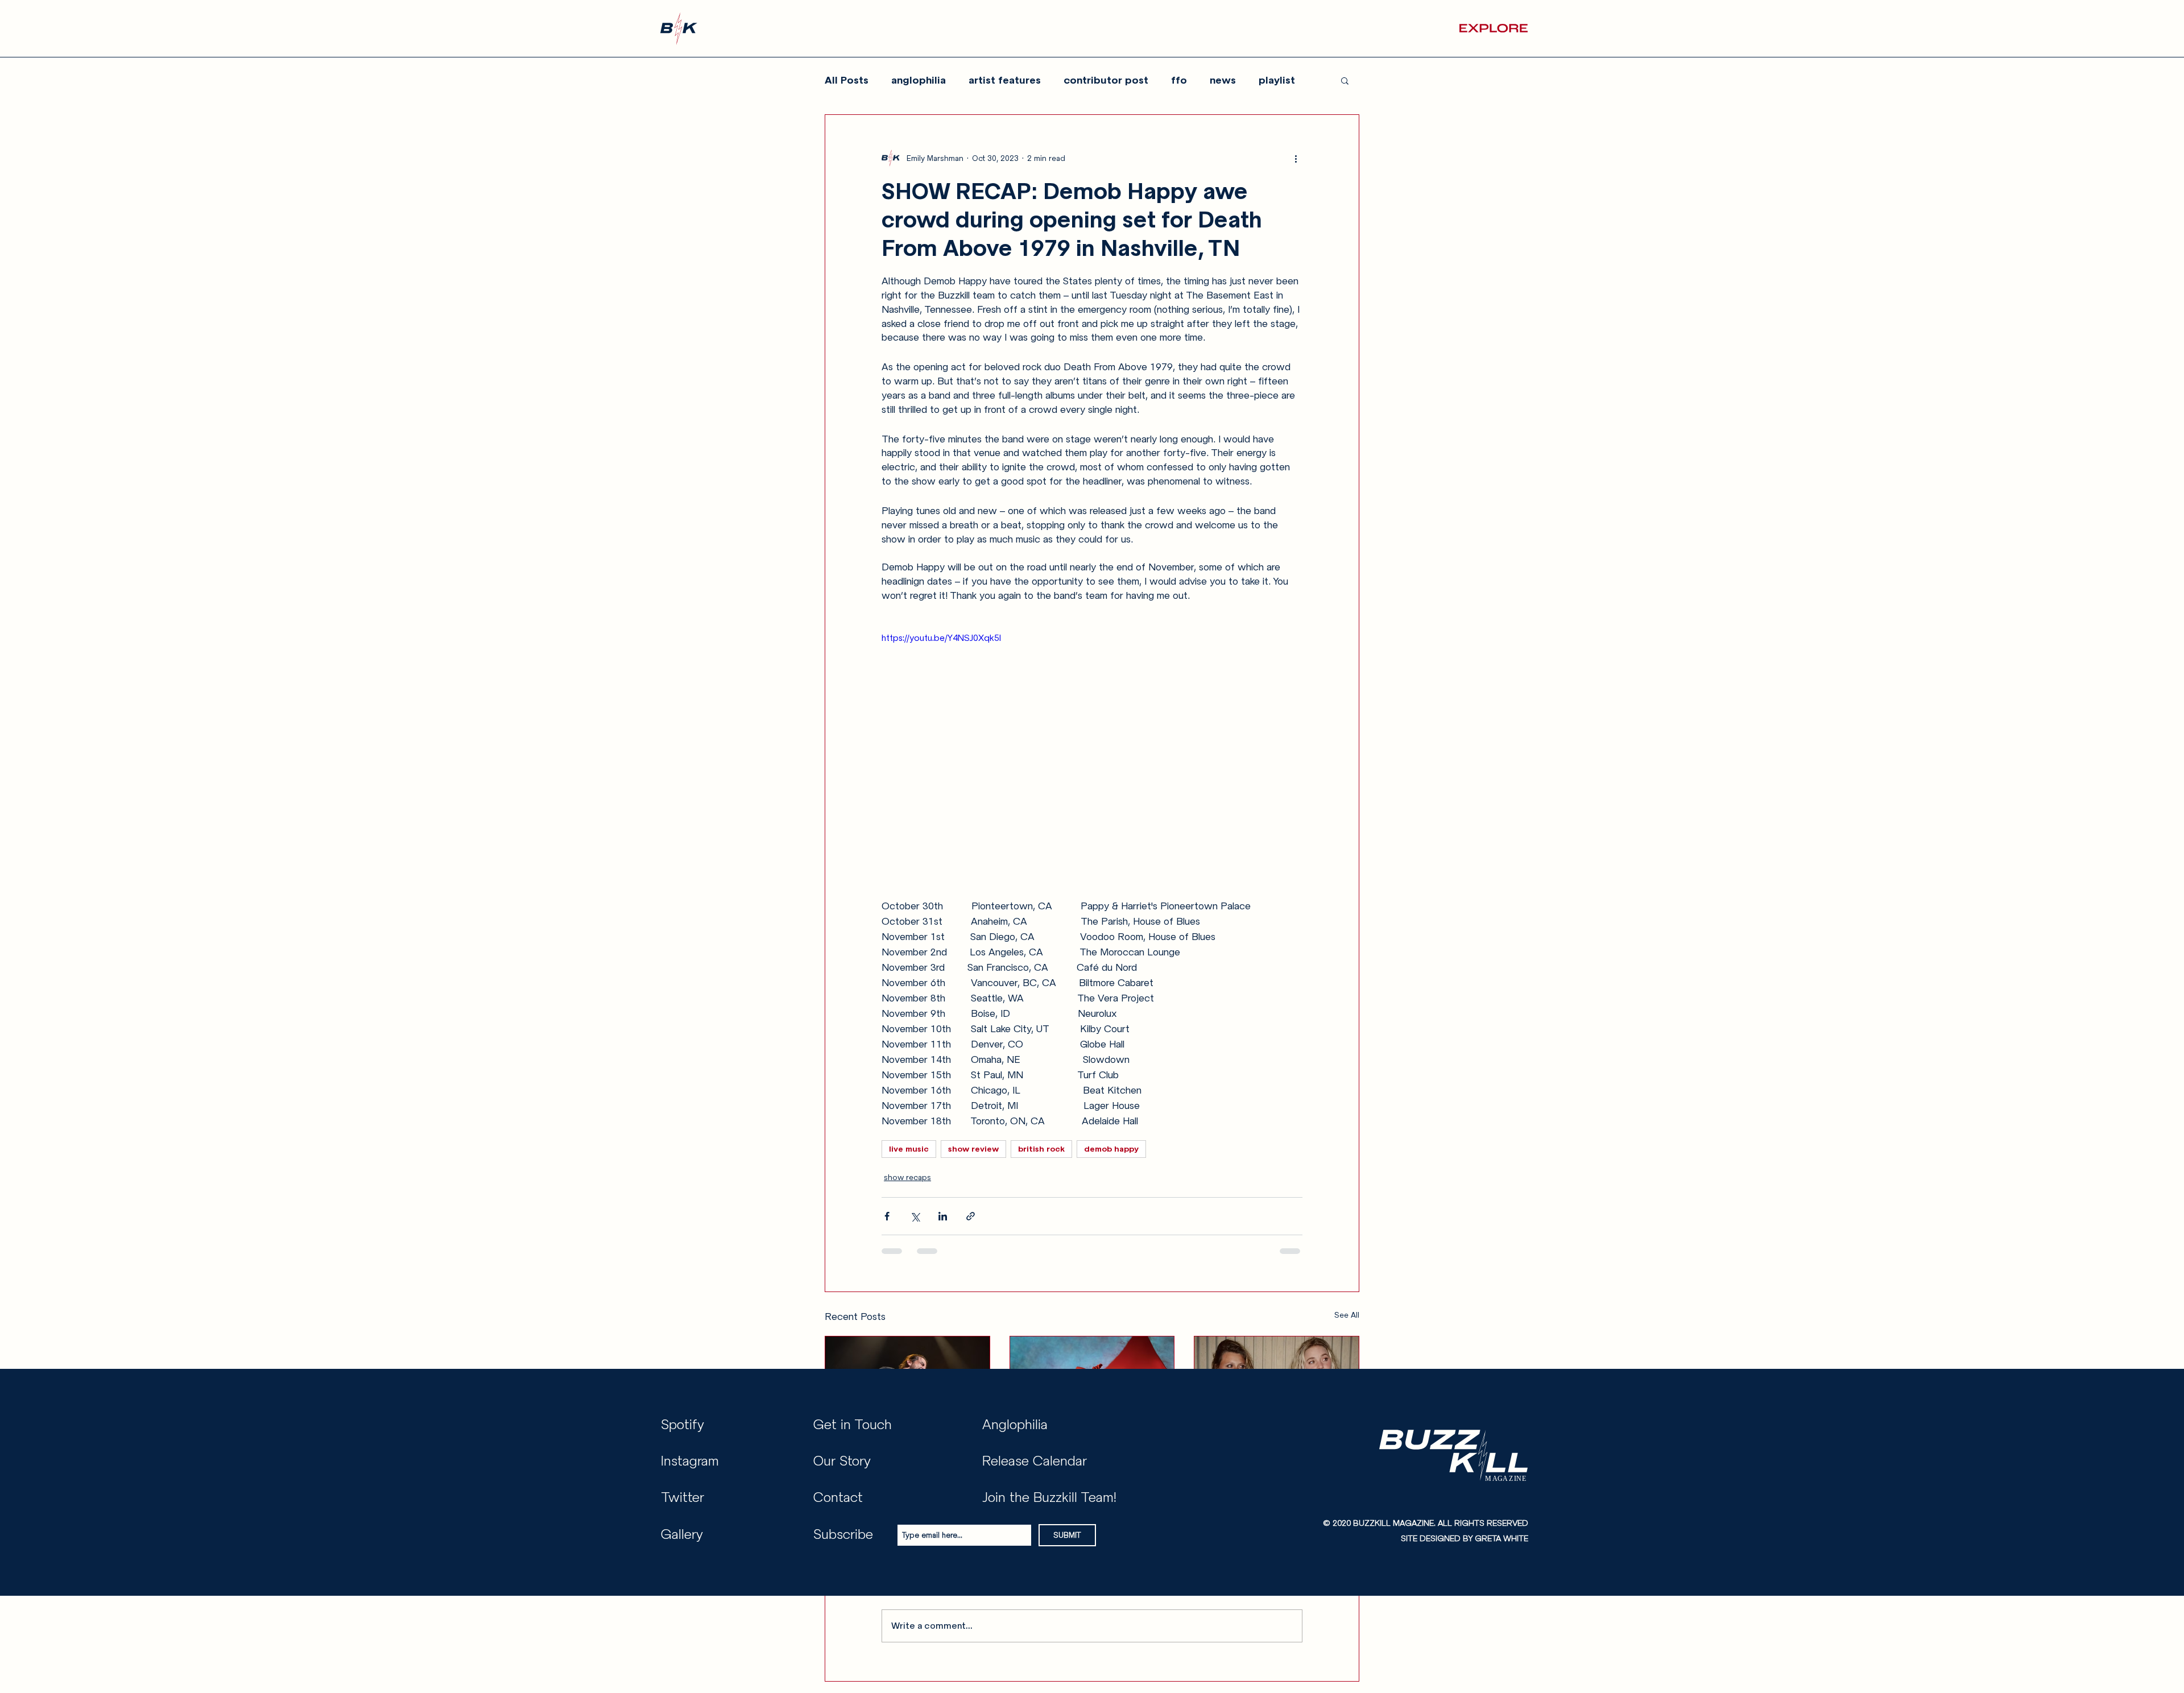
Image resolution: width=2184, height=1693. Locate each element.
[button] (1494, 28)
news (1223, 80)
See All (1347, 1315)
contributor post (1106, 80)
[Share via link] (971, 1216)
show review (973, 1149)
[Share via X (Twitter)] (915, 1216)
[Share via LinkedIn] (943, 1216)
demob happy (1111, 1149)
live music (909, 1149)
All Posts (847, 80)
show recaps (907, 1177)
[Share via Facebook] (887, 1216)
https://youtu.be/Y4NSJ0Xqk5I (941, 638)
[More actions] (1296, 158)
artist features (1005, 80)
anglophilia (919, 80)
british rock (1041, 1149)
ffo (1179, 80)
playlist (1277, 80)
